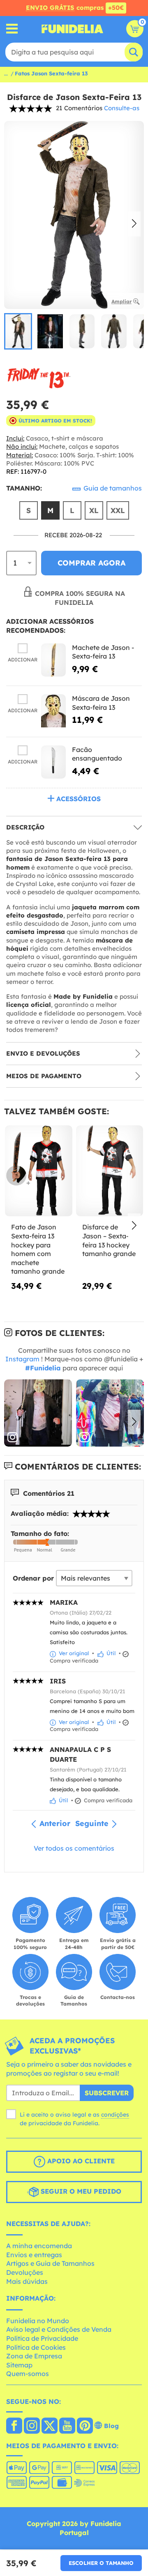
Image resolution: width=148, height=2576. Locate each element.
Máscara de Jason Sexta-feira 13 (101, 703)
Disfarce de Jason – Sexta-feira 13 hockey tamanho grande (109, 1240)
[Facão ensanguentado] (53, 762)
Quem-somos (28, 2374)
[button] (134, 224)
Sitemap (19, 2365)
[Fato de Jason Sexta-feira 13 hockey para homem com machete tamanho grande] (39, 1171)
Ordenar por (33, 1578)
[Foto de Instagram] (38, 1413)
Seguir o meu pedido (80, 2191)
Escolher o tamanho (101, 2563)
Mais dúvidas (27, 2281)
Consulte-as (122, 108)
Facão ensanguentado (97, 754)
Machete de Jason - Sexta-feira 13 (103, 652)
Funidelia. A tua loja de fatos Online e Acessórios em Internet (72, 29)
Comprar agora (91, 563)
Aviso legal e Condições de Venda (59, 2329)
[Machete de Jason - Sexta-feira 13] (53, 660)
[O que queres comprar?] (12, 29)
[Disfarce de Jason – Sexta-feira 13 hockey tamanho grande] (110, 1171)
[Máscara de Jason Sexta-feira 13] (53, 711)
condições (115, 2115)
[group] (18, 331)
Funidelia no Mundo (38, 2321)
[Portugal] (14, 2426)
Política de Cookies (36, 2347)
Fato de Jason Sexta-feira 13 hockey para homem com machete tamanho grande (38, 1249)
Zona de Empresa (34, 2356)
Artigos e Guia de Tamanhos (50, 2263)
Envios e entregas (34, 2255)
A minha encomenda (39, 2246)
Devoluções (25, 2272)
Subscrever (107, 2093)
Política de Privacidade (42, 2338)
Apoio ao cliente (80, 2161)
